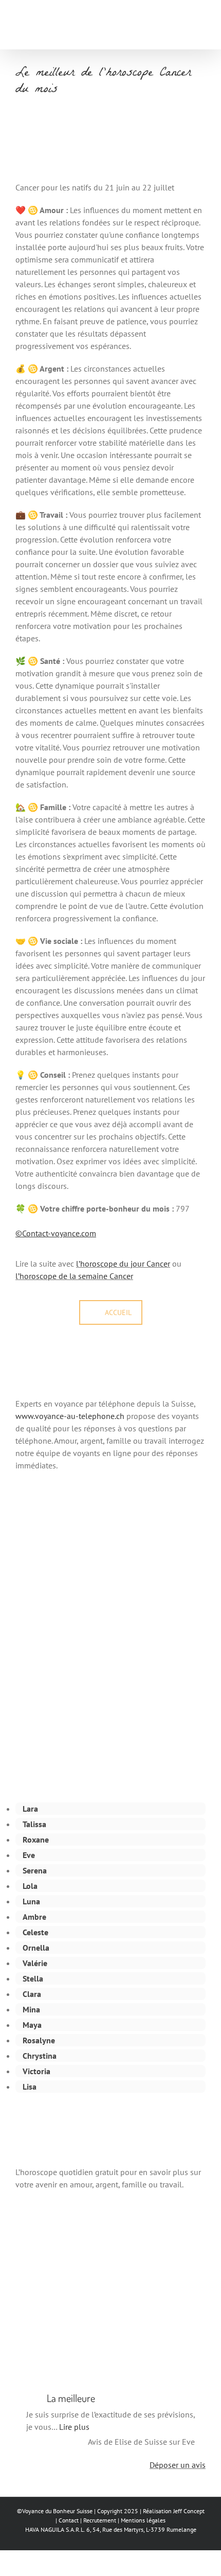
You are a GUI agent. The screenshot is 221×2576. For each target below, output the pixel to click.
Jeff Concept (189, 2511)
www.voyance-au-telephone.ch (70, 1416)
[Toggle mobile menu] (201, 27)
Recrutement (100, 2520)
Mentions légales (143, 2520)
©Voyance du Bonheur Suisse (55, 2511)
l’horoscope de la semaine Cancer (74, 1276)
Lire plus (74, 2427)
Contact (69, 2520)
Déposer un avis (178, 2465)
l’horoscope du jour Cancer (123, 1264)
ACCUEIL (118, 1312)
